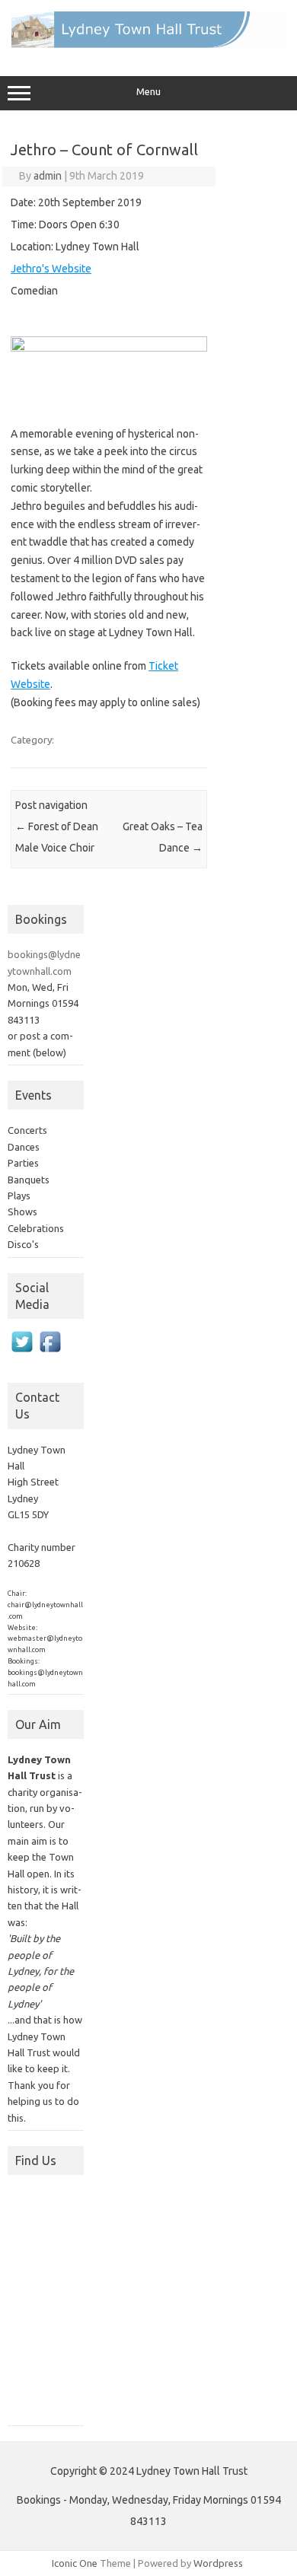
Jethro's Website (51, 269)
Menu (148, 92)
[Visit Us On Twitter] (22, 1359)
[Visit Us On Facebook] (50, 1359)
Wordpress (218, 2563)
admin (48, 176)
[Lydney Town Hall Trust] (148, 44)
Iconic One (75, 2563)
